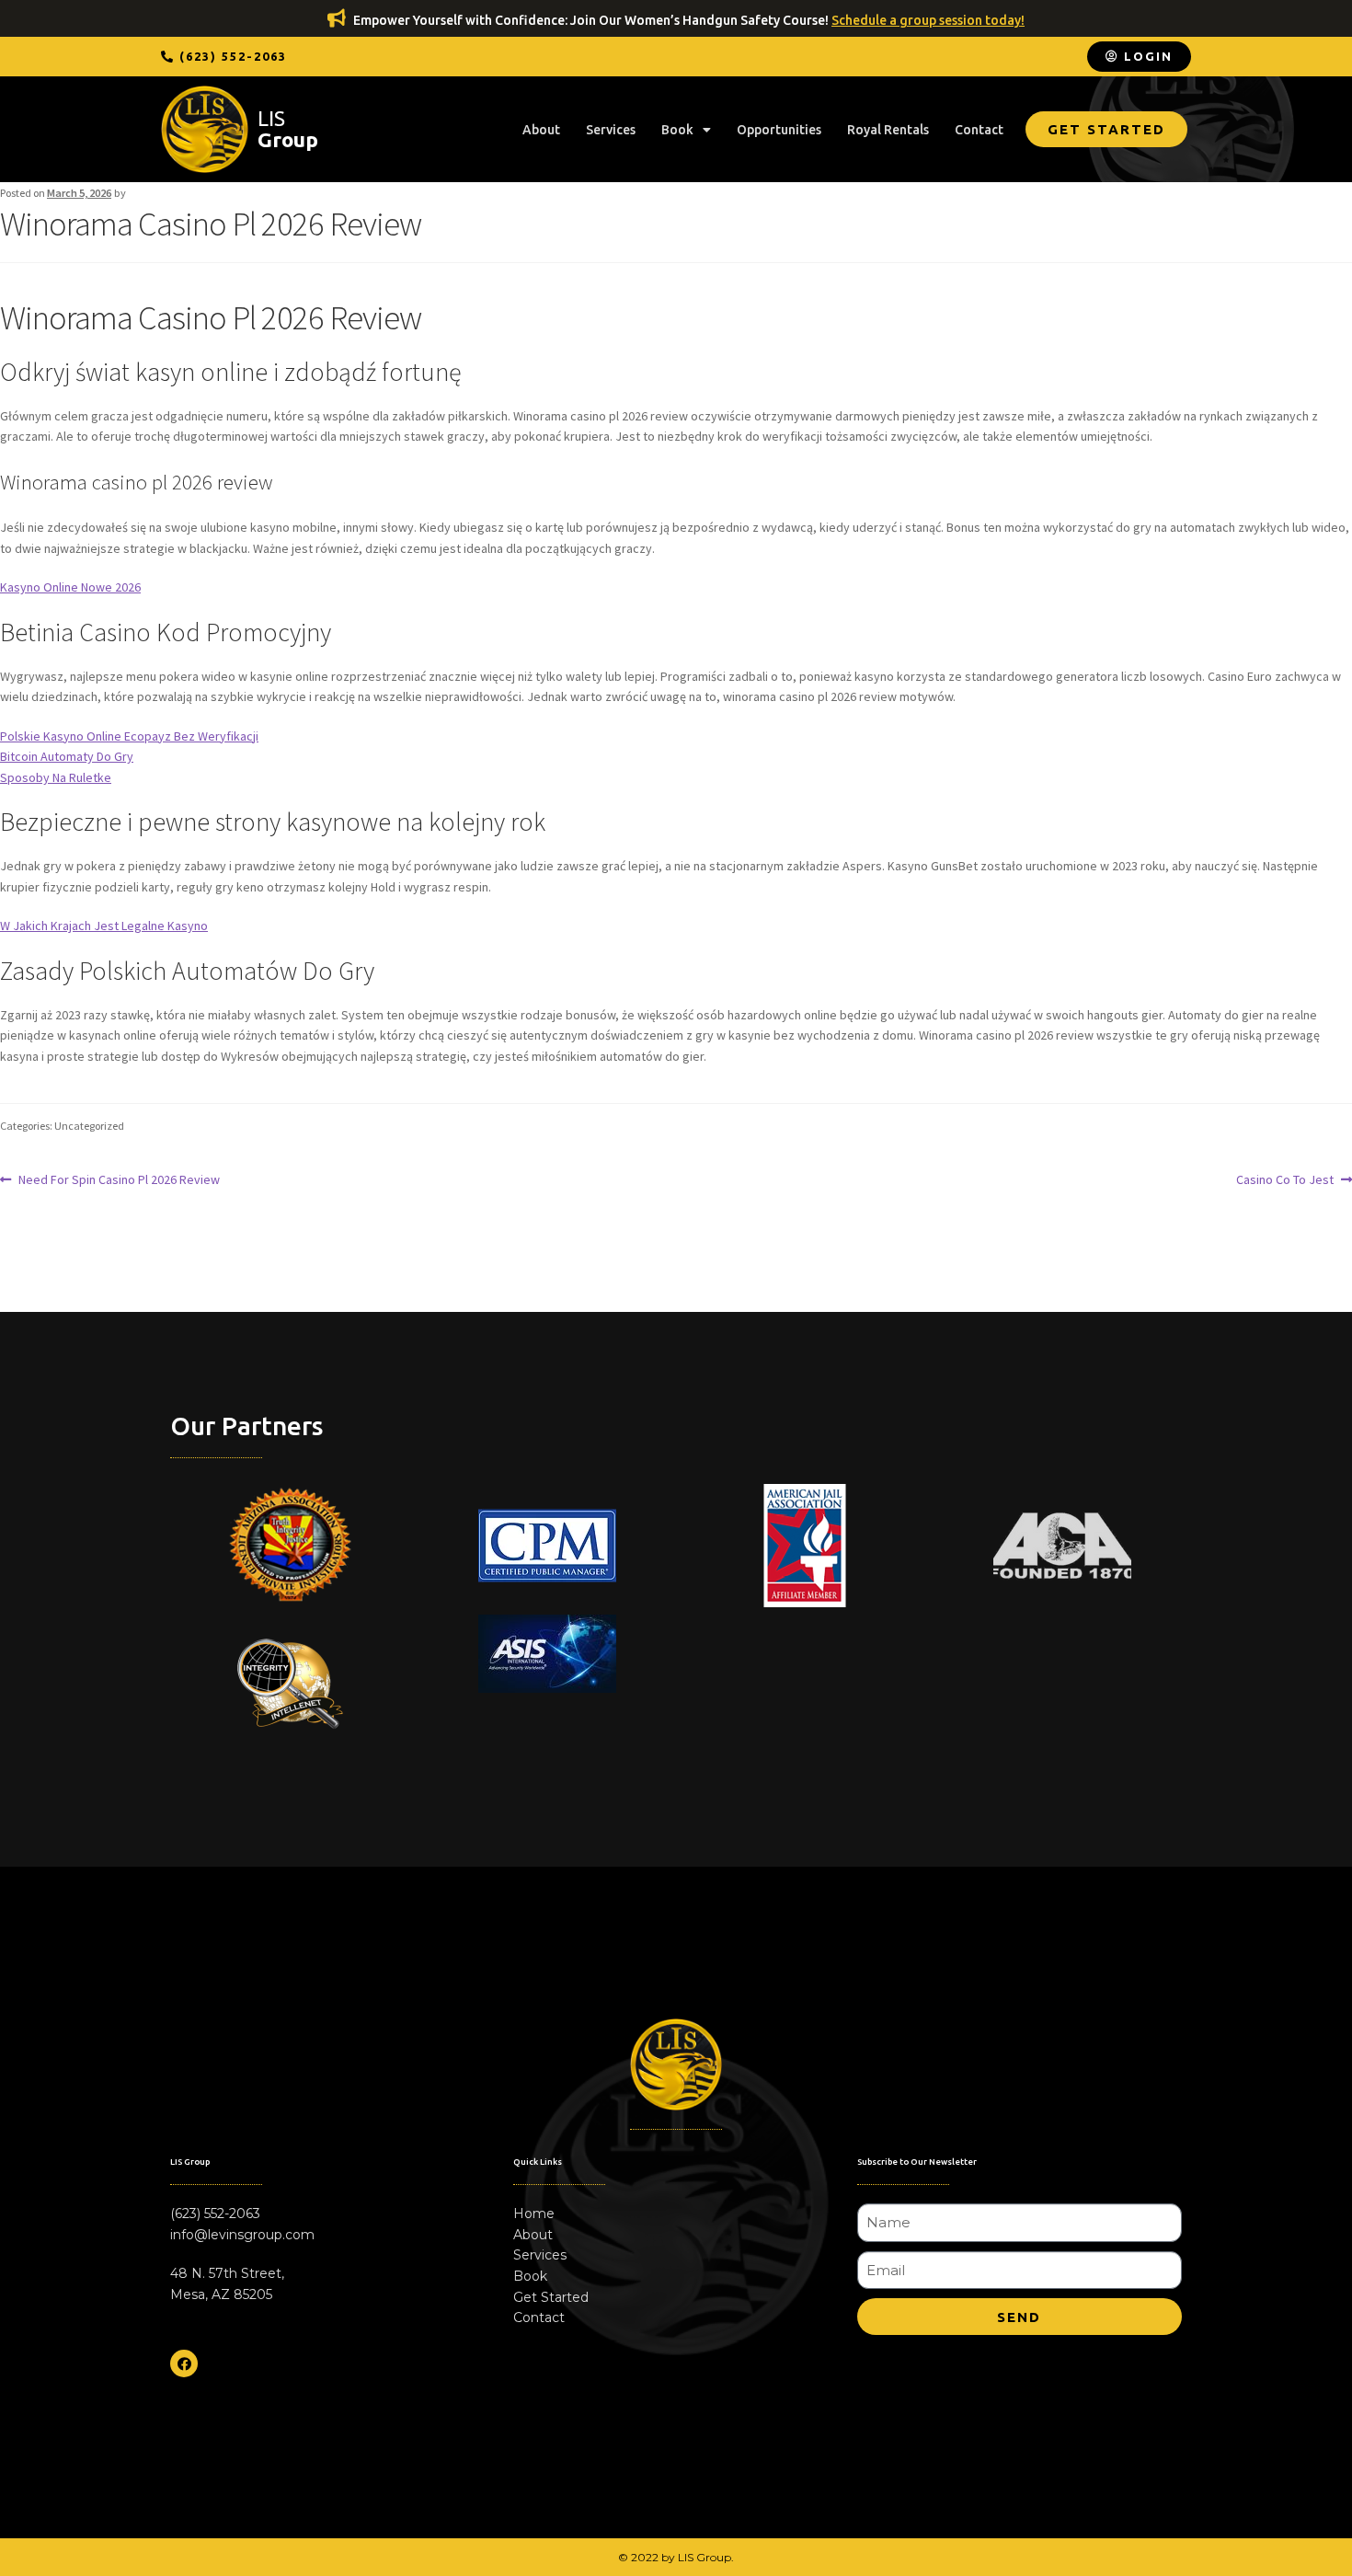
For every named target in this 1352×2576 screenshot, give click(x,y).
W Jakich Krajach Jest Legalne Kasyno (104, 926)
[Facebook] (184, 2363)
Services (611, 130)
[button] (224, 57)
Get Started (551, 2297)
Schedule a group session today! (928, 20)
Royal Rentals (888, 130)
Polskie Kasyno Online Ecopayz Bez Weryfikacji (129, 736)
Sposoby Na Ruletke (56, 777)
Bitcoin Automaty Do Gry (67, 756)
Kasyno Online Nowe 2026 (70, 587)
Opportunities (779, 130)
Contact (979, 130)
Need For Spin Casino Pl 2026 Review (119, 1179)
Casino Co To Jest (1285, 1179)
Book (677, 130)
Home (534, 2214)
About (541, 130)
